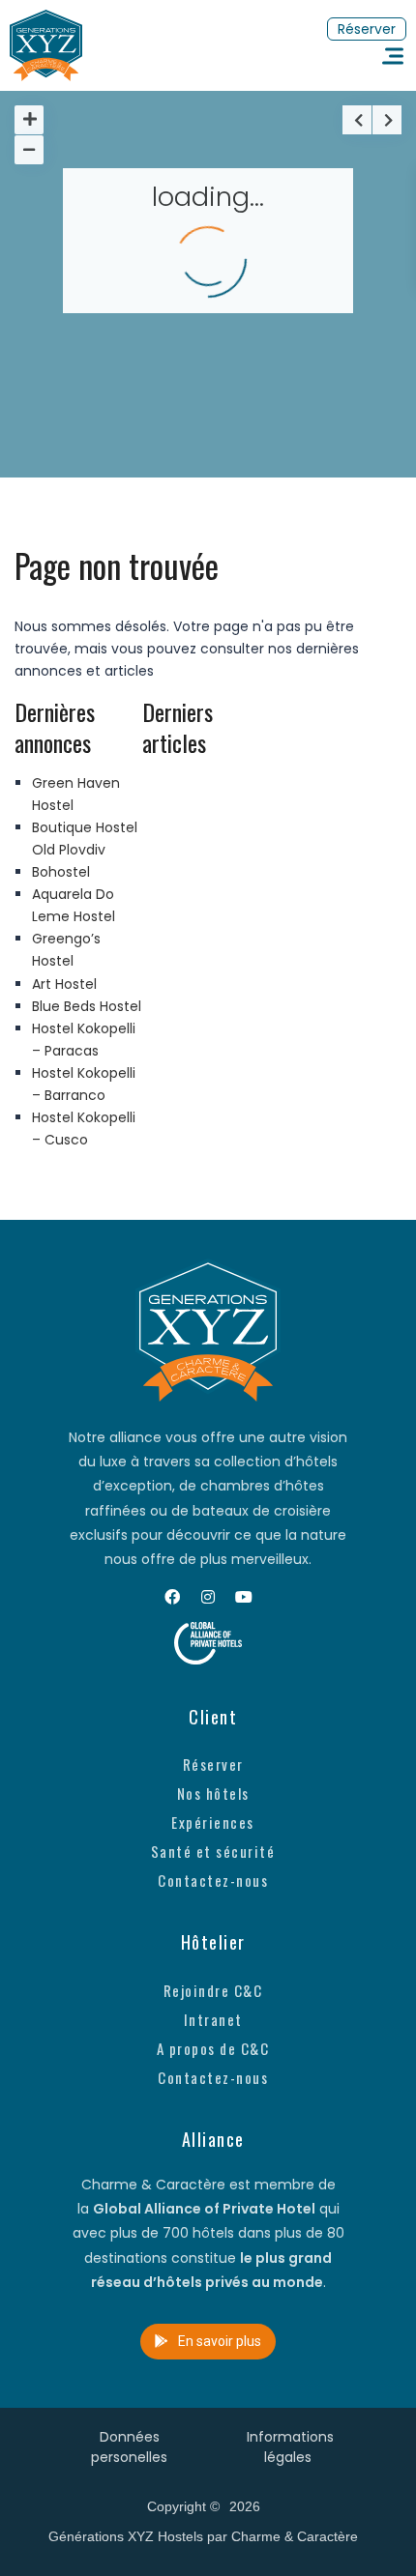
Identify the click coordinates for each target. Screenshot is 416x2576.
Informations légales (290, 2447)
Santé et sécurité (213, 1851)
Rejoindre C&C (213, 1990)
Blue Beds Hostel (87, 1006)
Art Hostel (64, 984)
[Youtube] (244, 1597)
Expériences (213, 1822)
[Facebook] (172, 1597)
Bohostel (61, 872)
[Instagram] (208, 1597)
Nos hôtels (213, 1793)
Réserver (213, 1764)
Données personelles (129, 2447)
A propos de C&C (213, 2048)
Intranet (213, 2019)
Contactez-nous (213, 1880)
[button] (367, 29)
